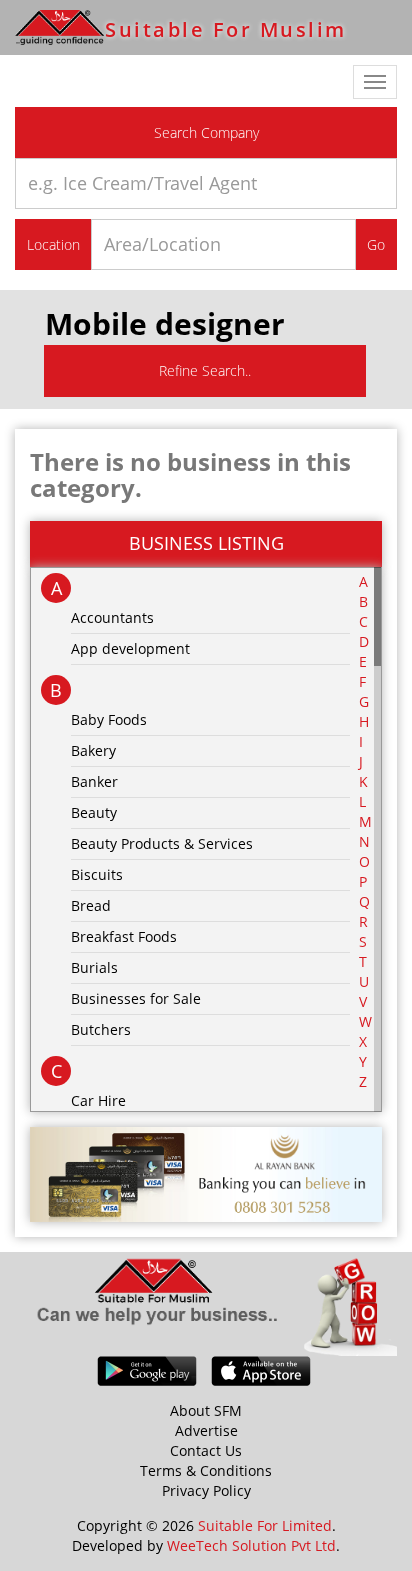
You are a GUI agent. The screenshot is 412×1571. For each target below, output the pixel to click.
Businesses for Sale (136, 998)
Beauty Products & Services (162, 843)
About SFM (206, 1410)
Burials (94, 967)
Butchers (101, 1029)
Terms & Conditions (206, 1470)
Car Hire (98, 1100)
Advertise (206, 1430)
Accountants (112, 617)
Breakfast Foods (124, 936)
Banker (94, 781)
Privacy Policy (206, 1490)
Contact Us (206, 1450)
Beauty (94, 812)
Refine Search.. (205, 370)
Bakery (93, 750)
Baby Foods (109, 719)
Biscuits (97, 874)
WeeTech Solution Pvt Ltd (251, 1545)
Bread (91, 905)
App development (130, 648)
